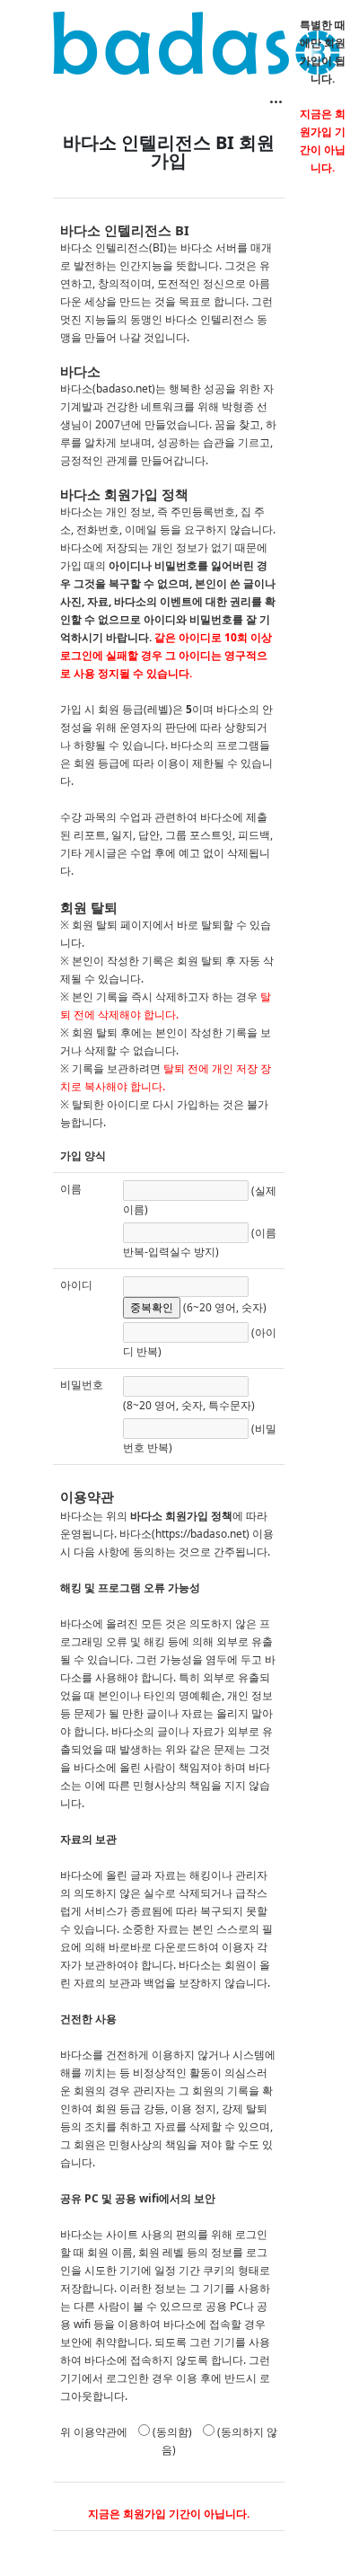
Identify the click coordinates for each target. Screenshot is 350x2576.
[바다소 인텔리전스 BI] (197, 43)
